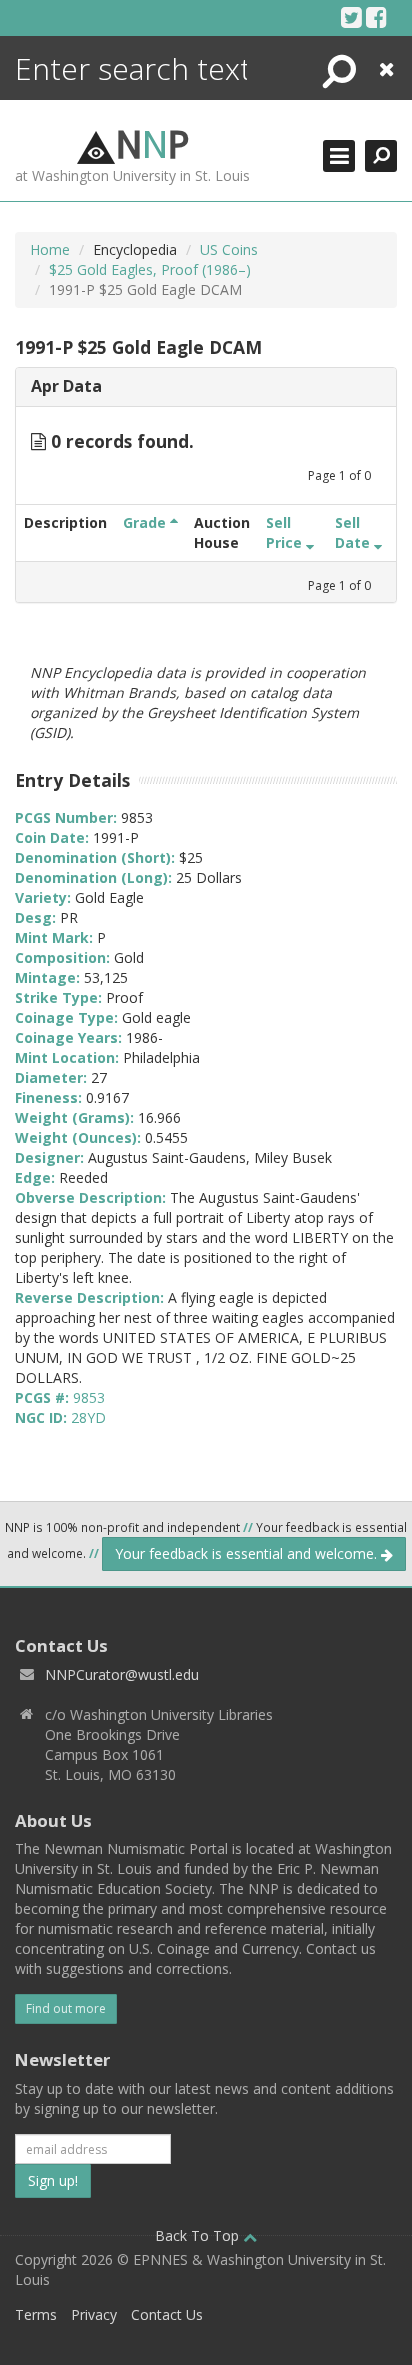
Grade (146, 522)
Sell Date (354, 532)
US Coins (229, 249)
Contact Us (167, 2314)
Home (50, 249)
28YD (88, 1417)
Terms (36, 2314)
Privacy (94, 2314)
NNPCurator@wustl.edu (122, 1674)
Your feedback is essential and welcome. (248, 1553)
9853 (89, 1397)
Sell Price (286, 532)
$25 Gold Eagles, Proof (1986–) (150, 269)
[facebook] (376, 17)
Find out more (66, 2008)
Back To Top (199, 2235)
